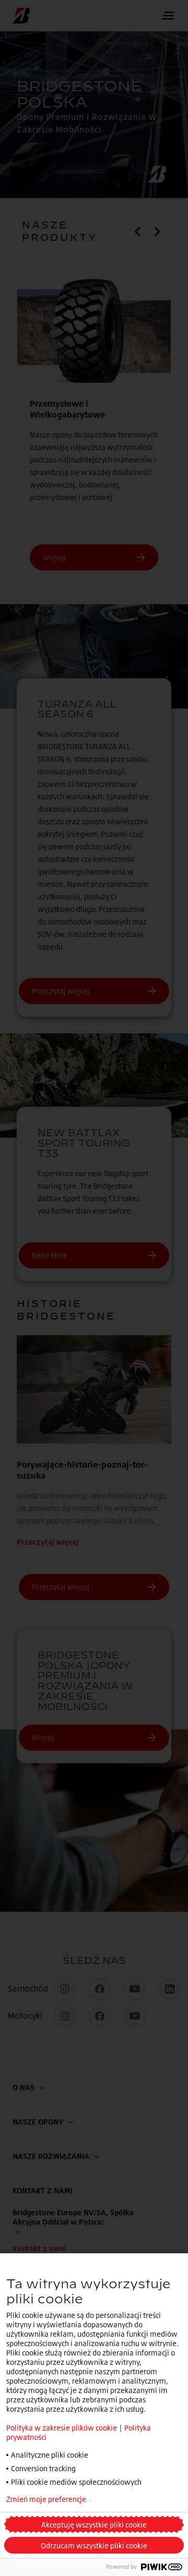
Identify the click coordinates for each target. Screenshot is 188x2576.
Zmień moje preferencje (46, 2499)
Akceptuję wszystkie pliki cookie (94, 2525)
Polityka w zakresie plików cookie (62, 2428)
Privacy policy (138, 2499)
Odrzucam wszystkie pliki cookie (94, 2546)
